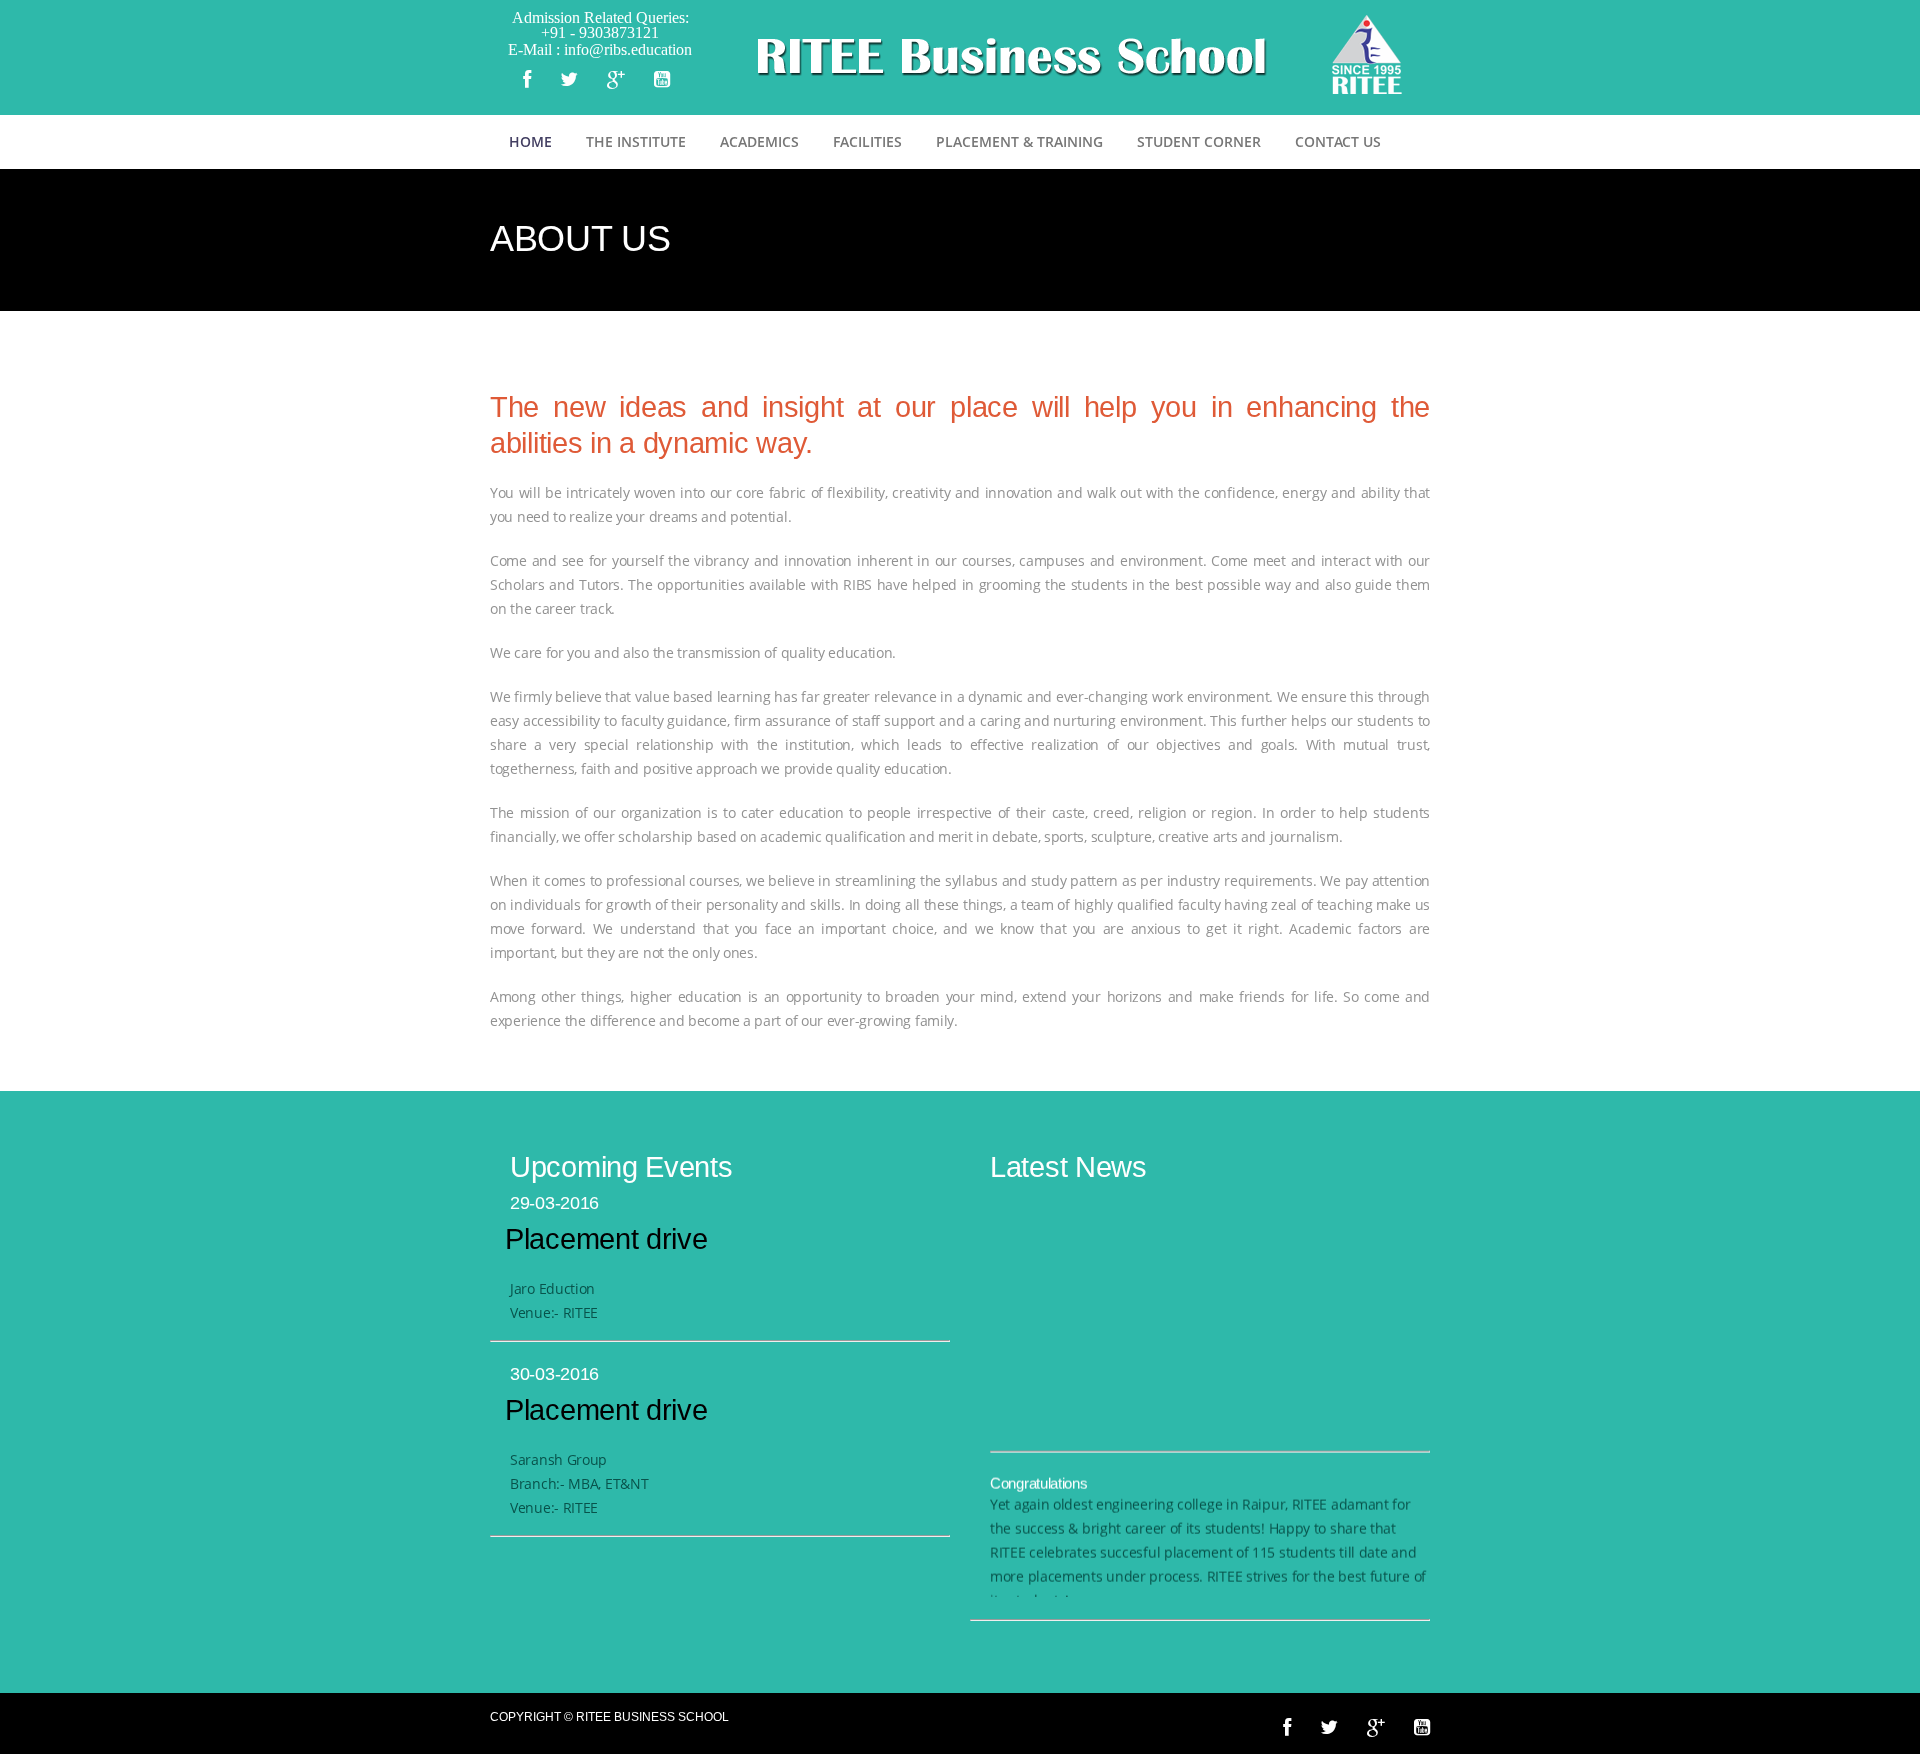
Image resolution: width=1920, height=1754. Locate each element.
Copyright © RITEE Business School (609, 1717)
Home (530, 141)
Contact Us (1338, 141)
